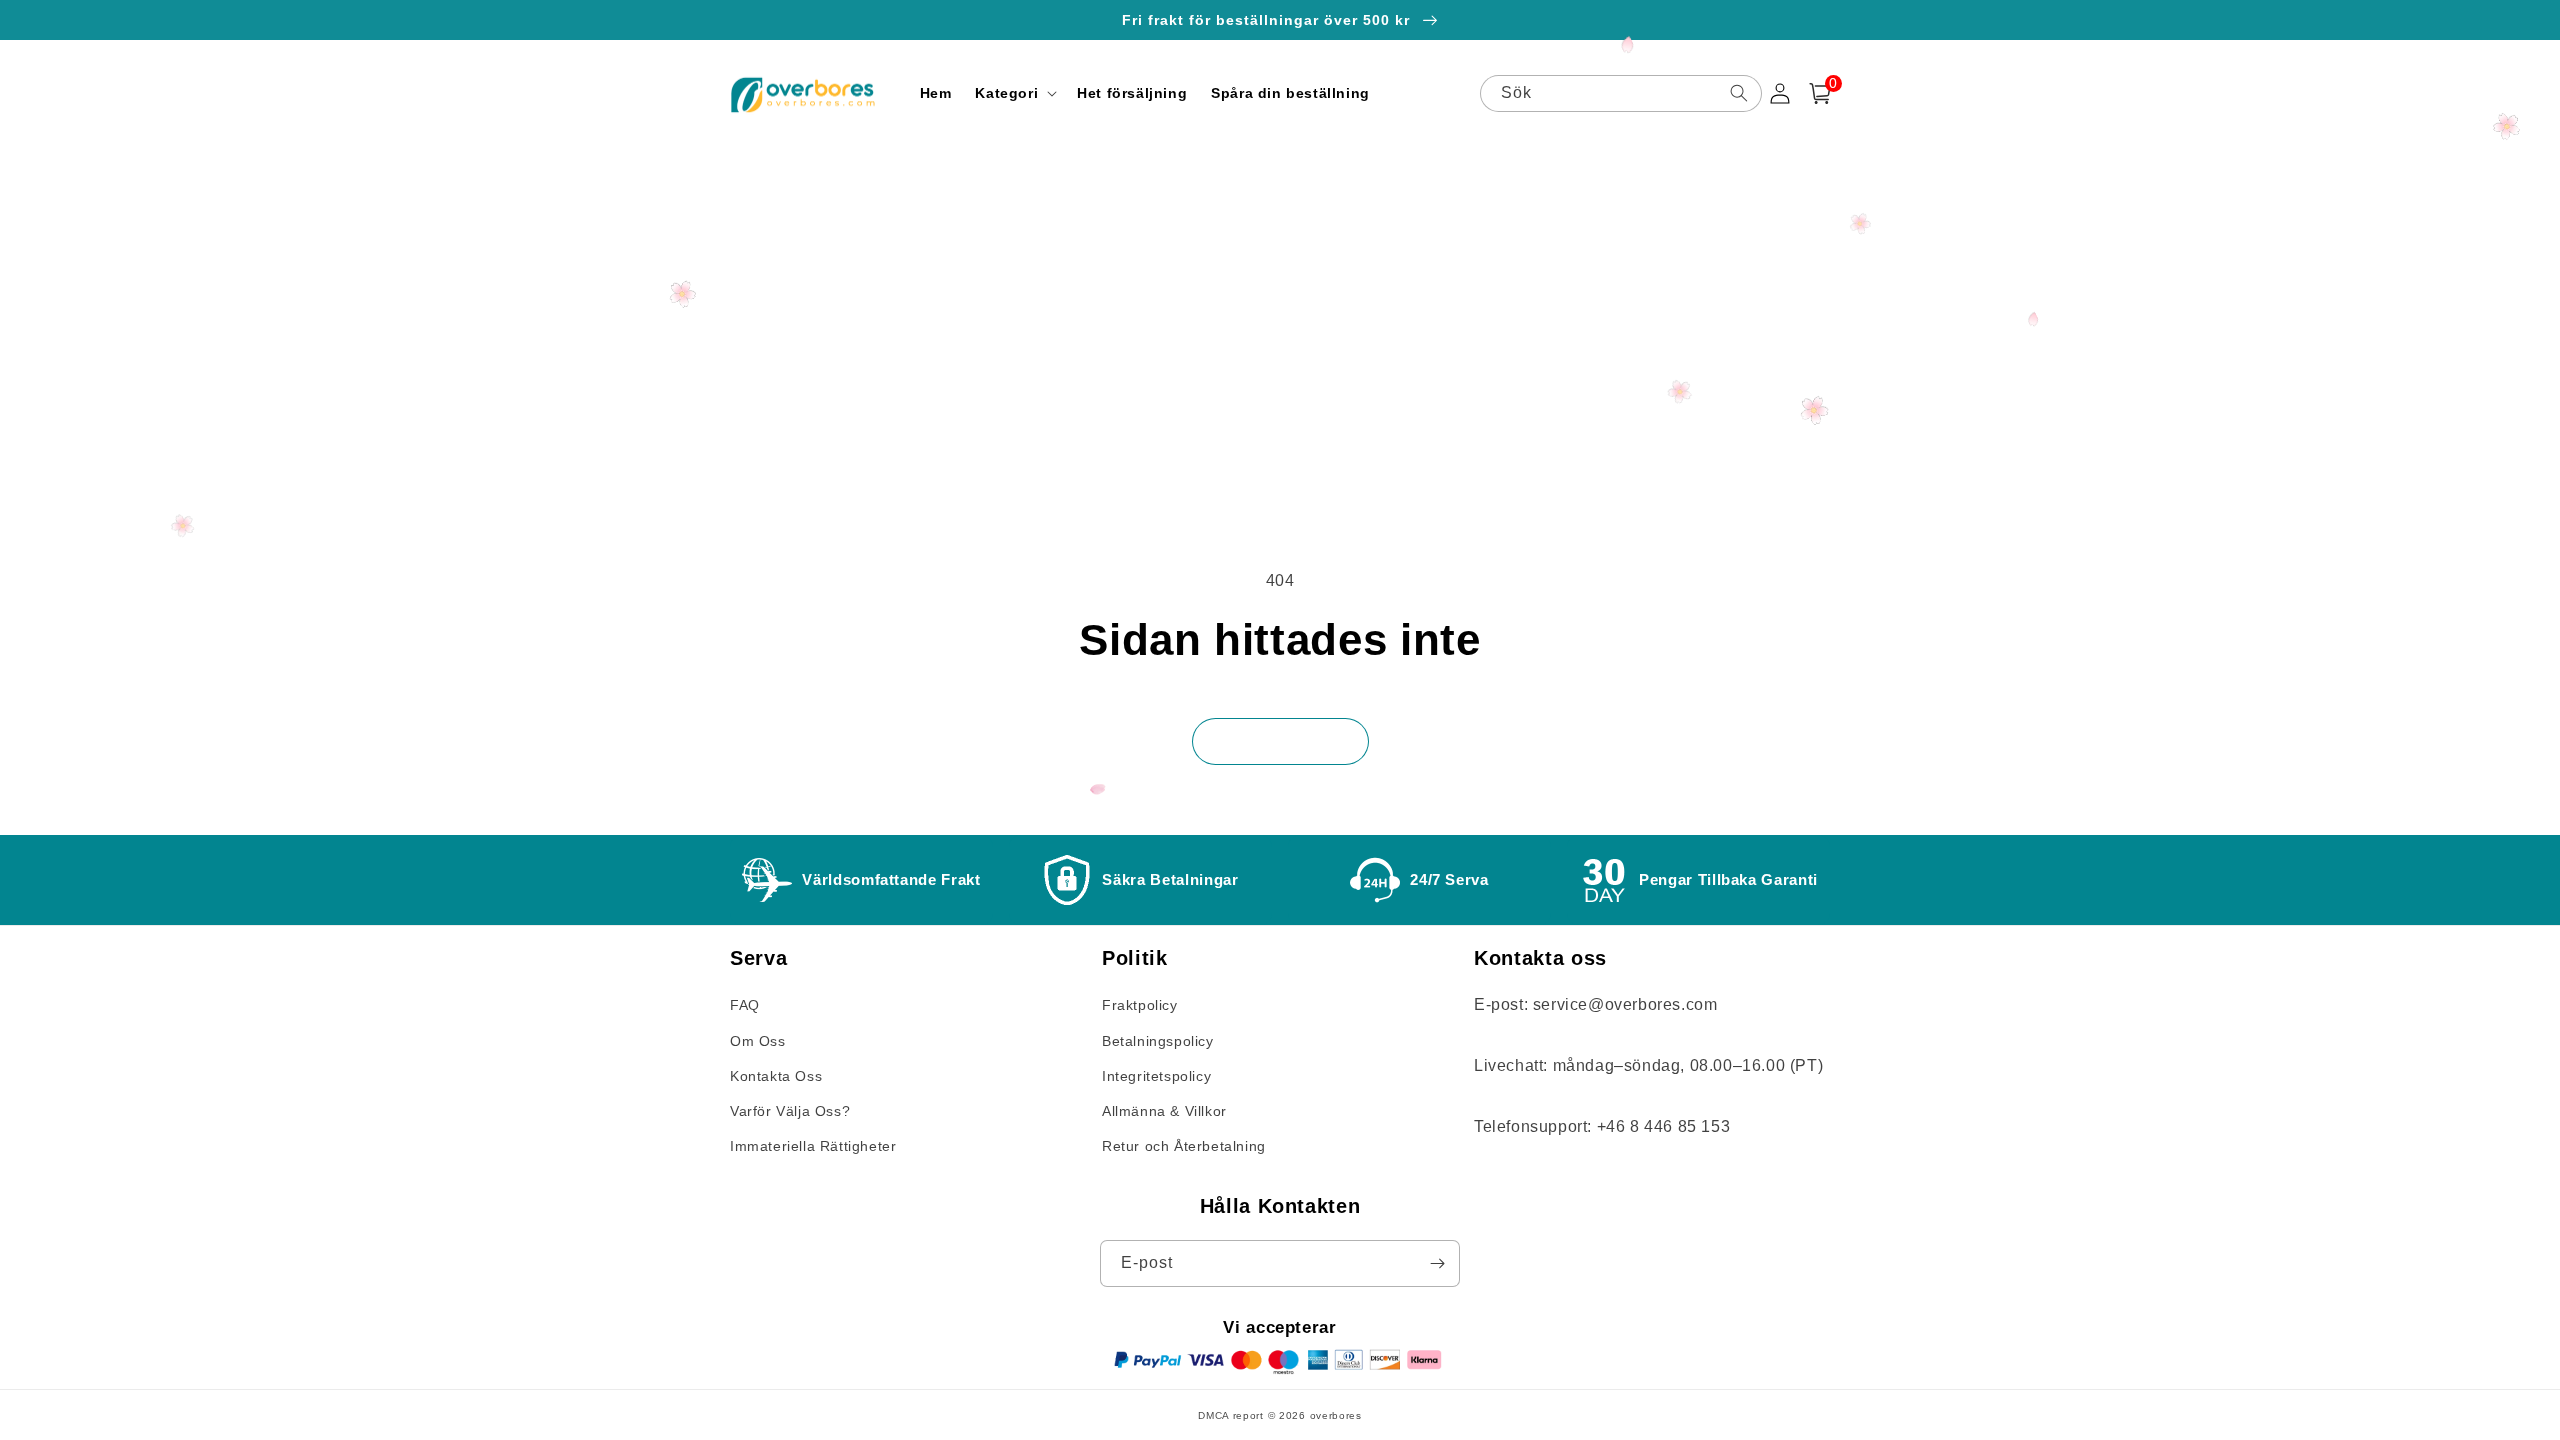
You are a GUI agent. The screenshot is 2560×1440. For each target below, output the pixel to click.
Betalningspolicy (1158, 1041)
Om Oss (758, 1041)
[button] (1014, 93)
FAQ (745, 1005)
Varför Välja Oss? (790, 1111)
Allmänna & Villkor (1164, 1111)
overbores (1336, 1415)
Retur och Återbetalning (1184, 1146)
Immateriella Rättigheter (813, 1146)
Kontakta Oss (776, 1076)
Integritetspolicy (1156, 1076)
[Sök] (1739, 93)
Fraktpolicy (1140, 1005)
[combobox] (1621, 93)
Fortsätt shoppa (1280, 741)
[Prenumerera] (1437, 1263)
